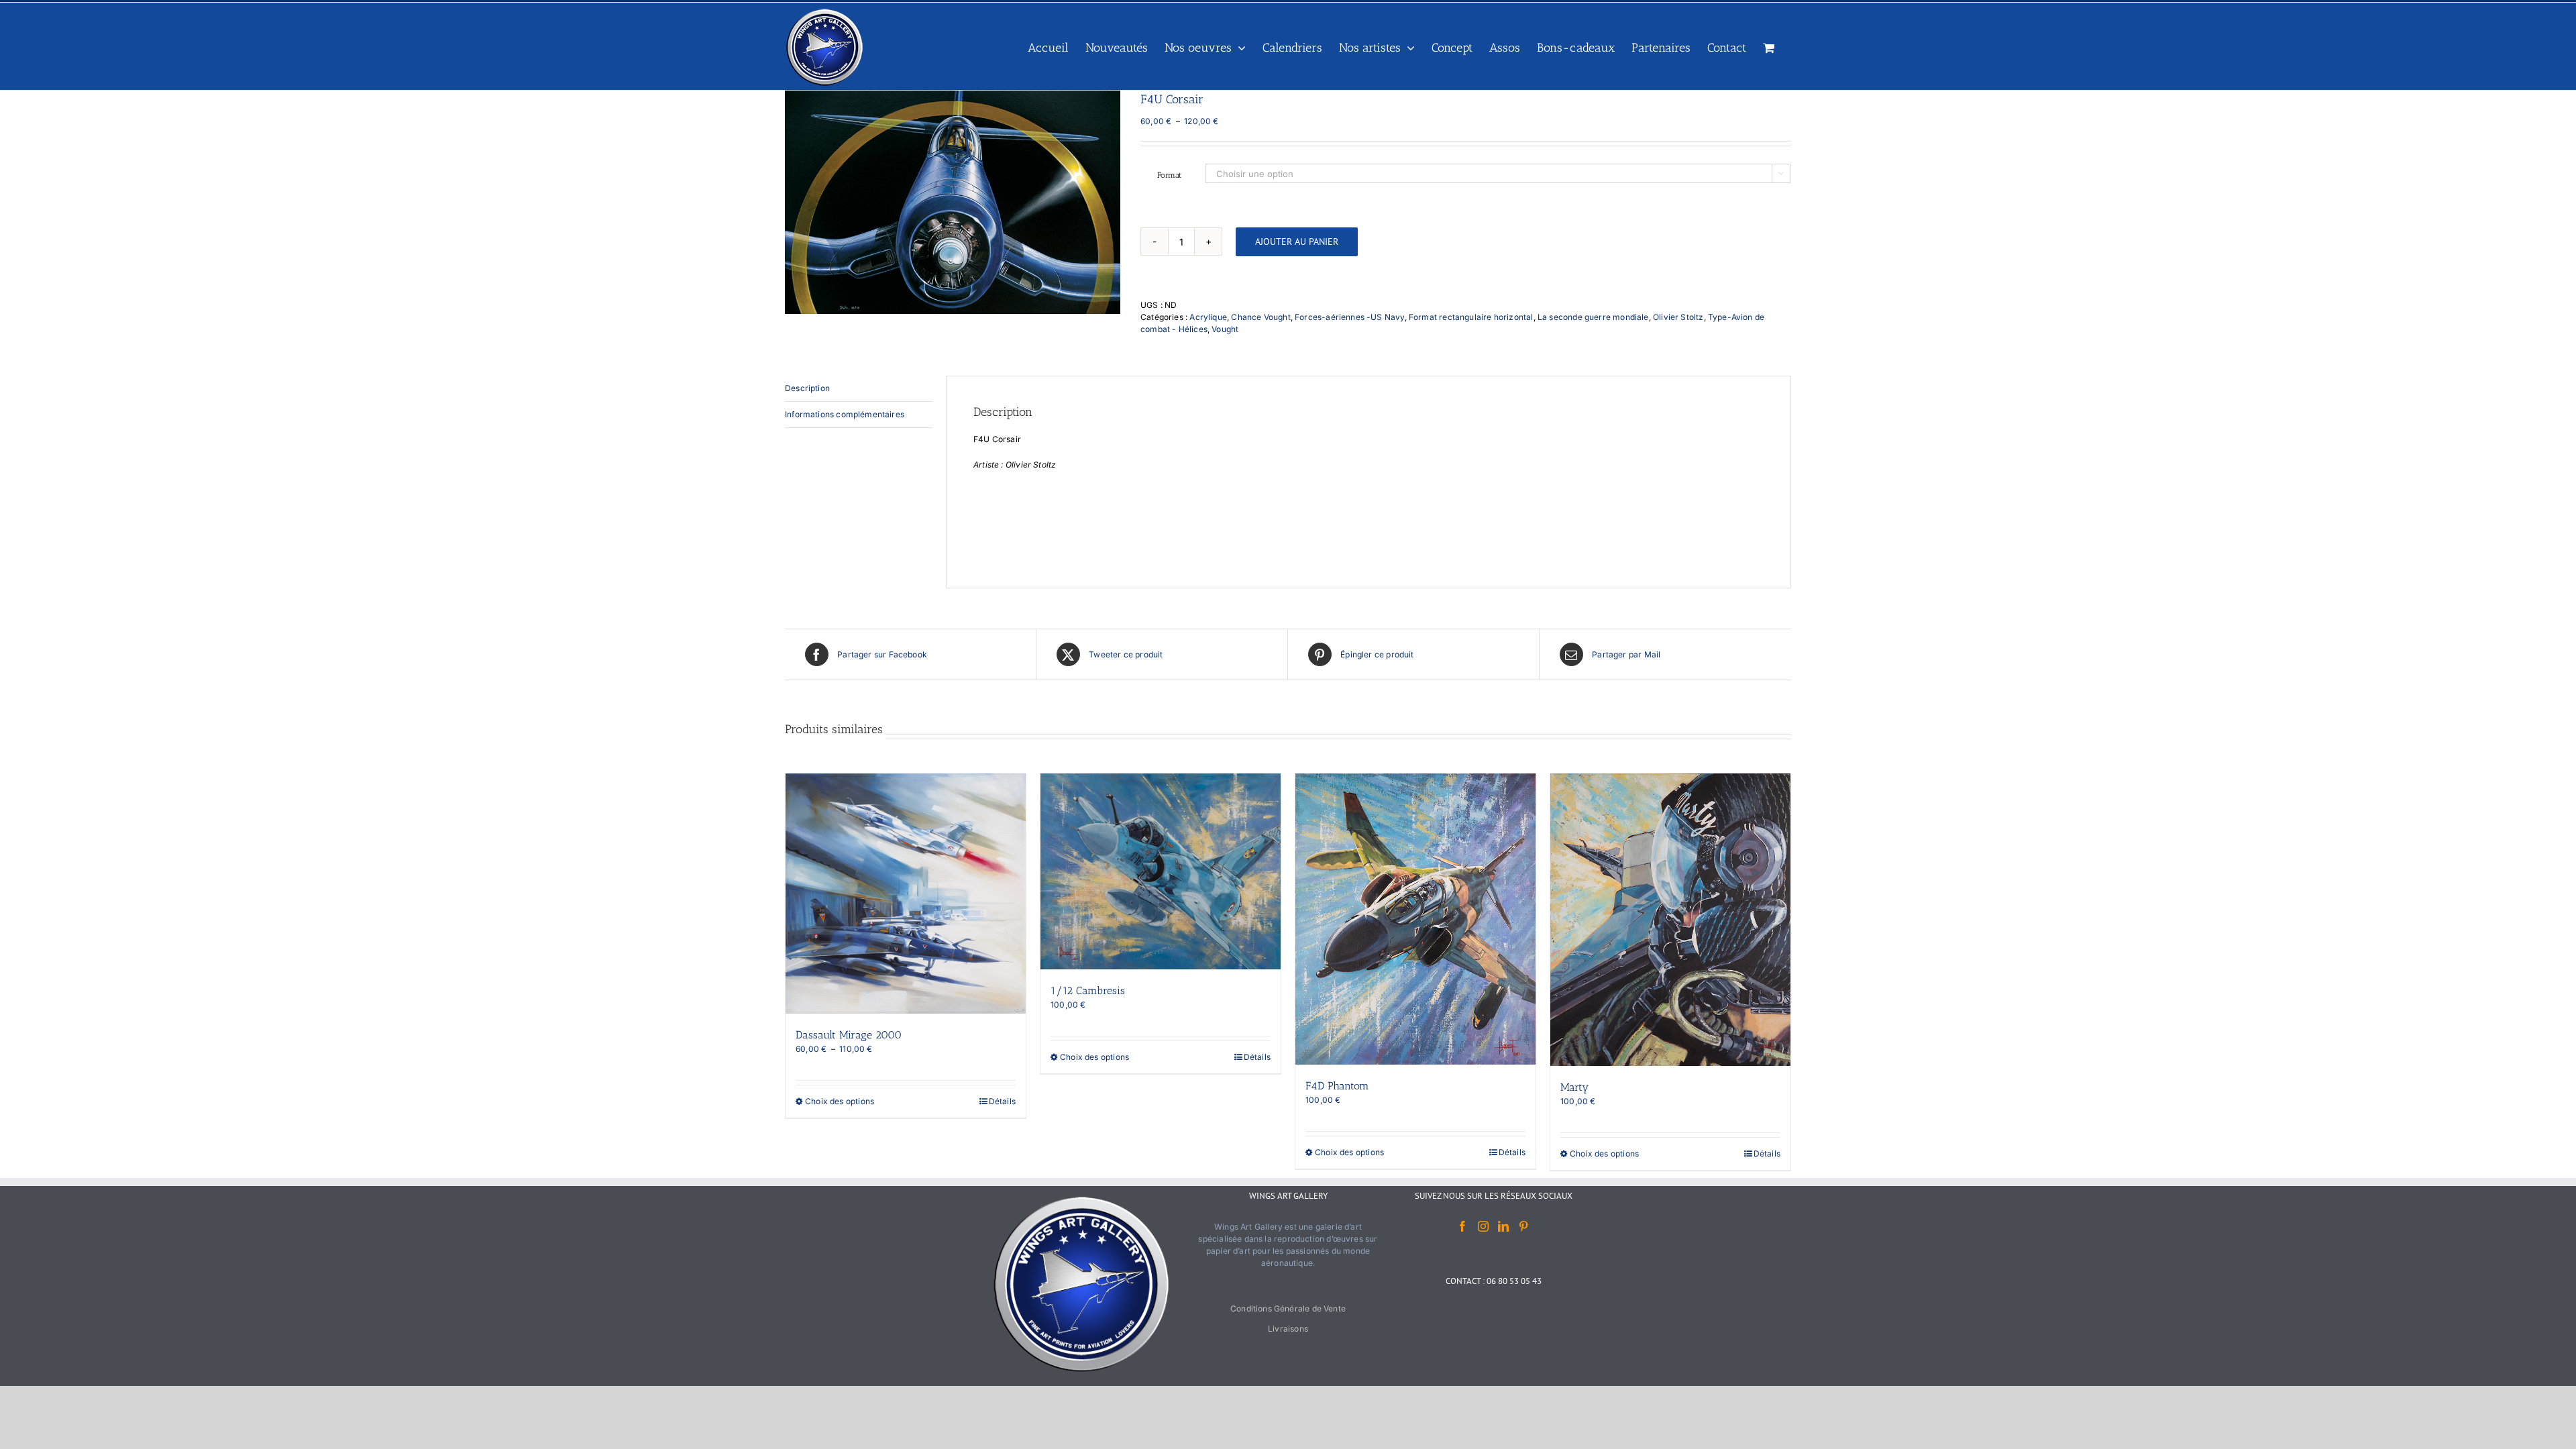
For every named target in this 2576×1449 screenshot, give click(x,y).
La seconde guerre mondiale (1593, 317)
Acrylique (1208, 317)
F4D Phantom (1337, 1086)
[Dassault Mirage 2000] (906, 894)
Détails (1002, 1101)
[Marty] (1670, 920)
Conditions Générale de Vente (1288, 1308)
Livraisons (1288, 1329)
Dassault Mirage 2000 (849, 1035)
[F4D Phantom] (1415, 919)
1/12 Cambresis (1088, 990)
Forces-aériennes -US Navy (1350, 317)
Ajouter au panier (1297, 241)
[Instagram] (1483, 1226)
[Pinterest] (1523, 1226)
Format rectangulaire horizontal (1471, 317)
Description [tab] (807, 388)
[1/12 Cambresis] (1161, 871)
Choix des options (840, 1101)
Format (1169, 175)
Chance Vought (1260, 317)
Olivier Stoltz (1678, 317)
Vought (1225, 329)
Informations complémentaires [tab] (845, 414)
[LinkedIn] (1503, 1226)
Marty (1574, 1087)
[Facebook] (1462, 1226)
